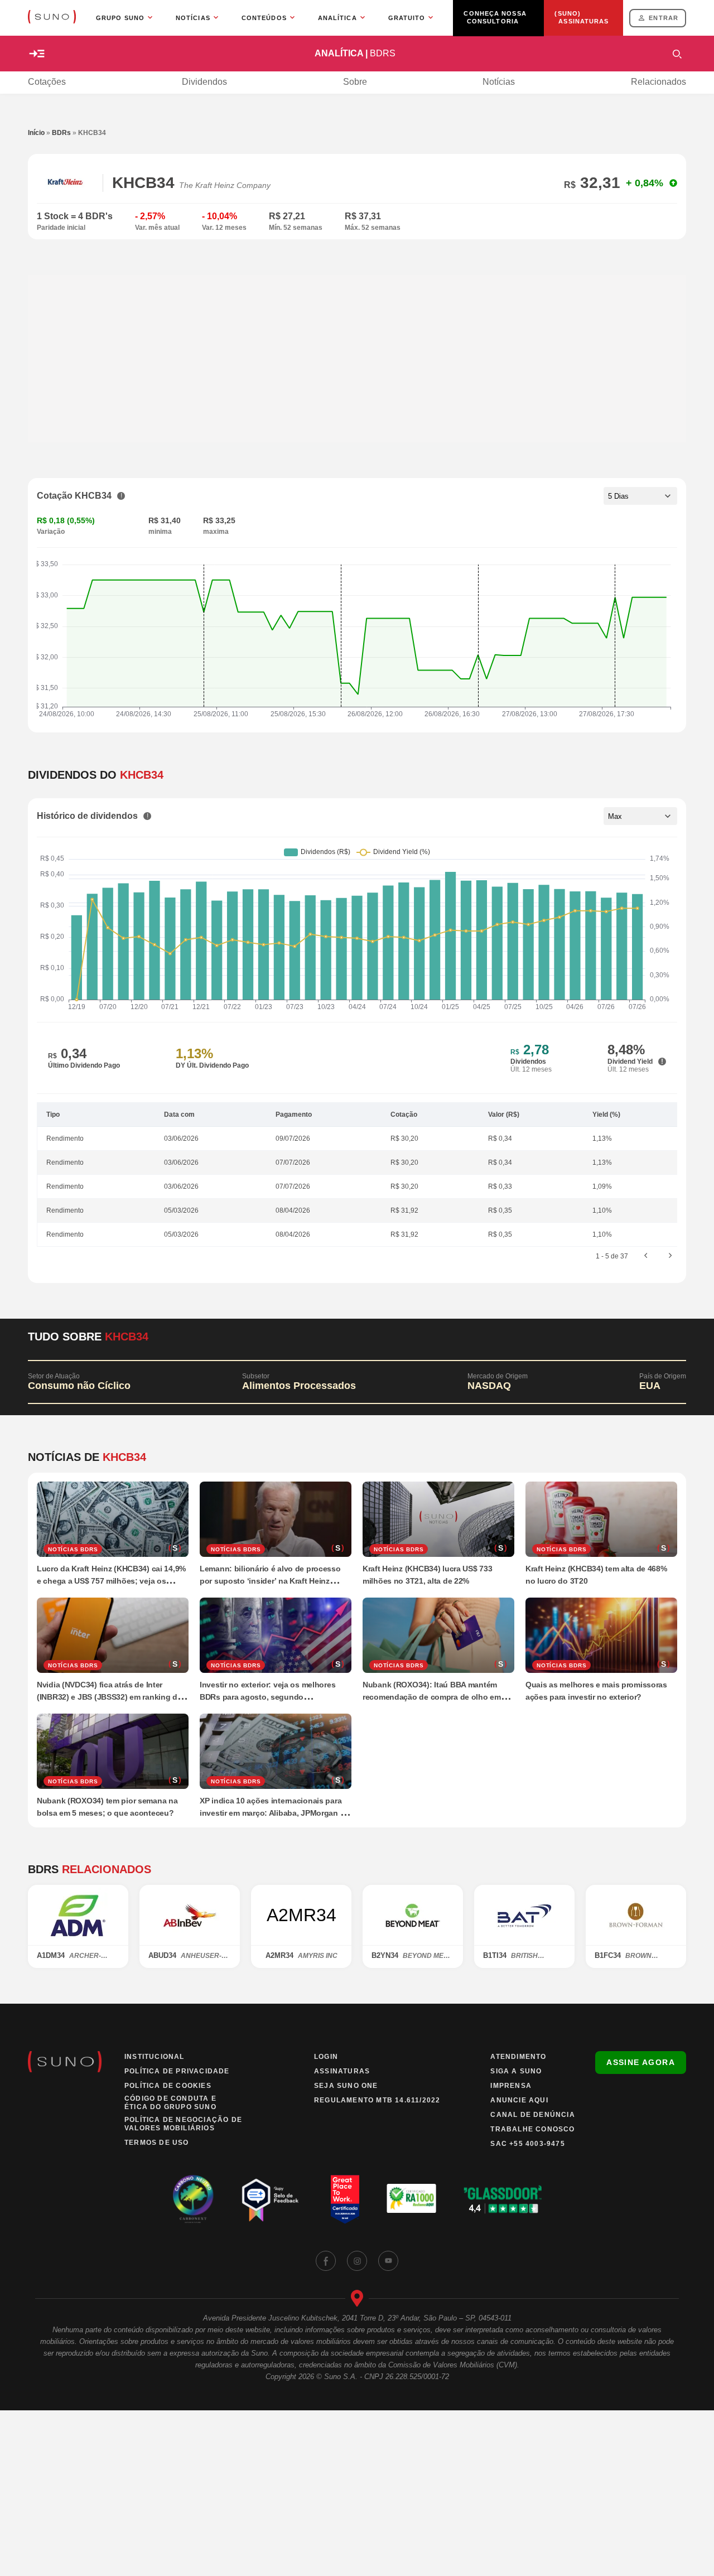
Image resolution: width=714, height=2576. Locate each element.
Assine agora (641, 2062)
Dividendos (204, 82)
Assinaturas (342, 2071)
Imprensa (511, 2086)
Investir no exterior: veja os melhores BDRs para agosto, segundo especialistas (267, 1697)
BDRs (61, 133)
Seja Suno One (346, 2086)
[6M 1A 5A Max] (640, 816)
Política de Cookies (168, 2086)
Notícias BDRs (73, 1549)
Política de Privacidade (177, 2071)
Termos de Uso (157, 2143)
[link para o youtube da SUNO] (388, 2261)
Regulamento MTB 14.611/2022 (377, 2100)
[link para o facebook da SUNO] (326, 2261)
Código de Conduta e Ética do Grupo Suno (170, 2103)
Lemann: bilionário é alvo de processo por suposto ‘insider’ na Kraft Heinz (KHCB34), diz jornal (270, 1581)
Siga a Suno (516, 2071)
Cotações (47, 82)
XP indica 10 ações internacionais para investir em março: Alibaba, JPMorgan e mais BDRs (272, 1813)
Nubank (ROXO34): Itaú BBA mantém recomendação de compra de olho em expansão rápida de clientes (432, 1697)
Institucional (155, 2057)
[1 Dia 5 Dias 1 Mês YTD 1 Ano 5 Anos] (640, 496)
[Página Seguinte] (670, 1256)
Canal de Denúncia (532, 2115)
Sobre (355, 82)
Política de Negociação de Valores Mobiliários (183, 2124)
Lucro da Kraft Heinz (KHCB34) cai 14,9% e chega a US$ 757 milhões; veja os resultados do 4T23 (111, 1581)
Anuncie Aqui (519, 2100)
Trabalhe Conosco (532, 2129)
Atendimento (518, 2057)
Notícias (499, 82)
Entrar (664, 18)
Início (36, 133)
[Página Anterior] (646, 1256)
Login (326, 2057)
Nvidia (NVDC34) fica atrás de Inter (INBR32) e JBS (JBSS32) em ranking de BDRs (109, 1697)
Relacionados (658, 82)
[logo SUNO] (52, 18)
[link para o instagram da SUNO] (357, 2261)
